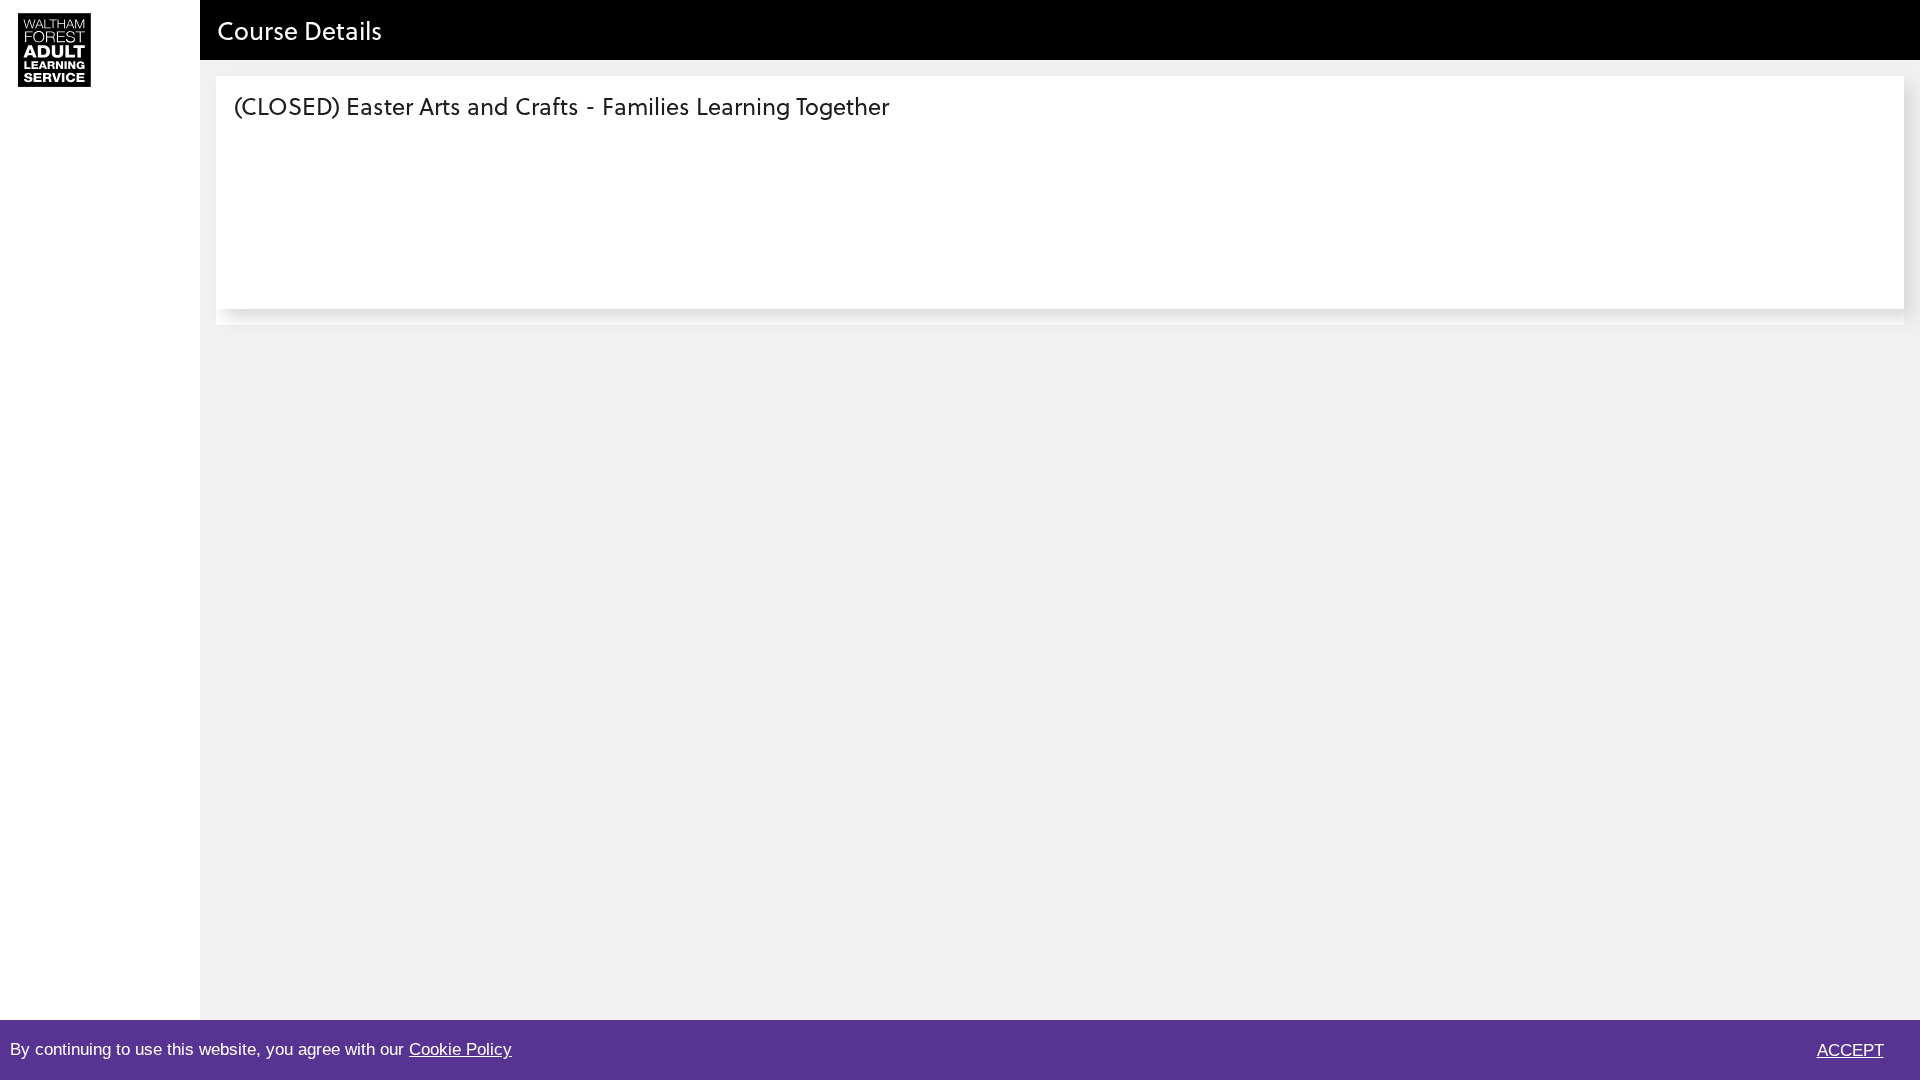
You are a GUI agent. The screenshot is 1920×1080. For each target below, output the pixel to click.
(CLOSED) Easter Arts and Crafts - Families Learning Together (561, 105)
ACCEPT (1850, 1050)
